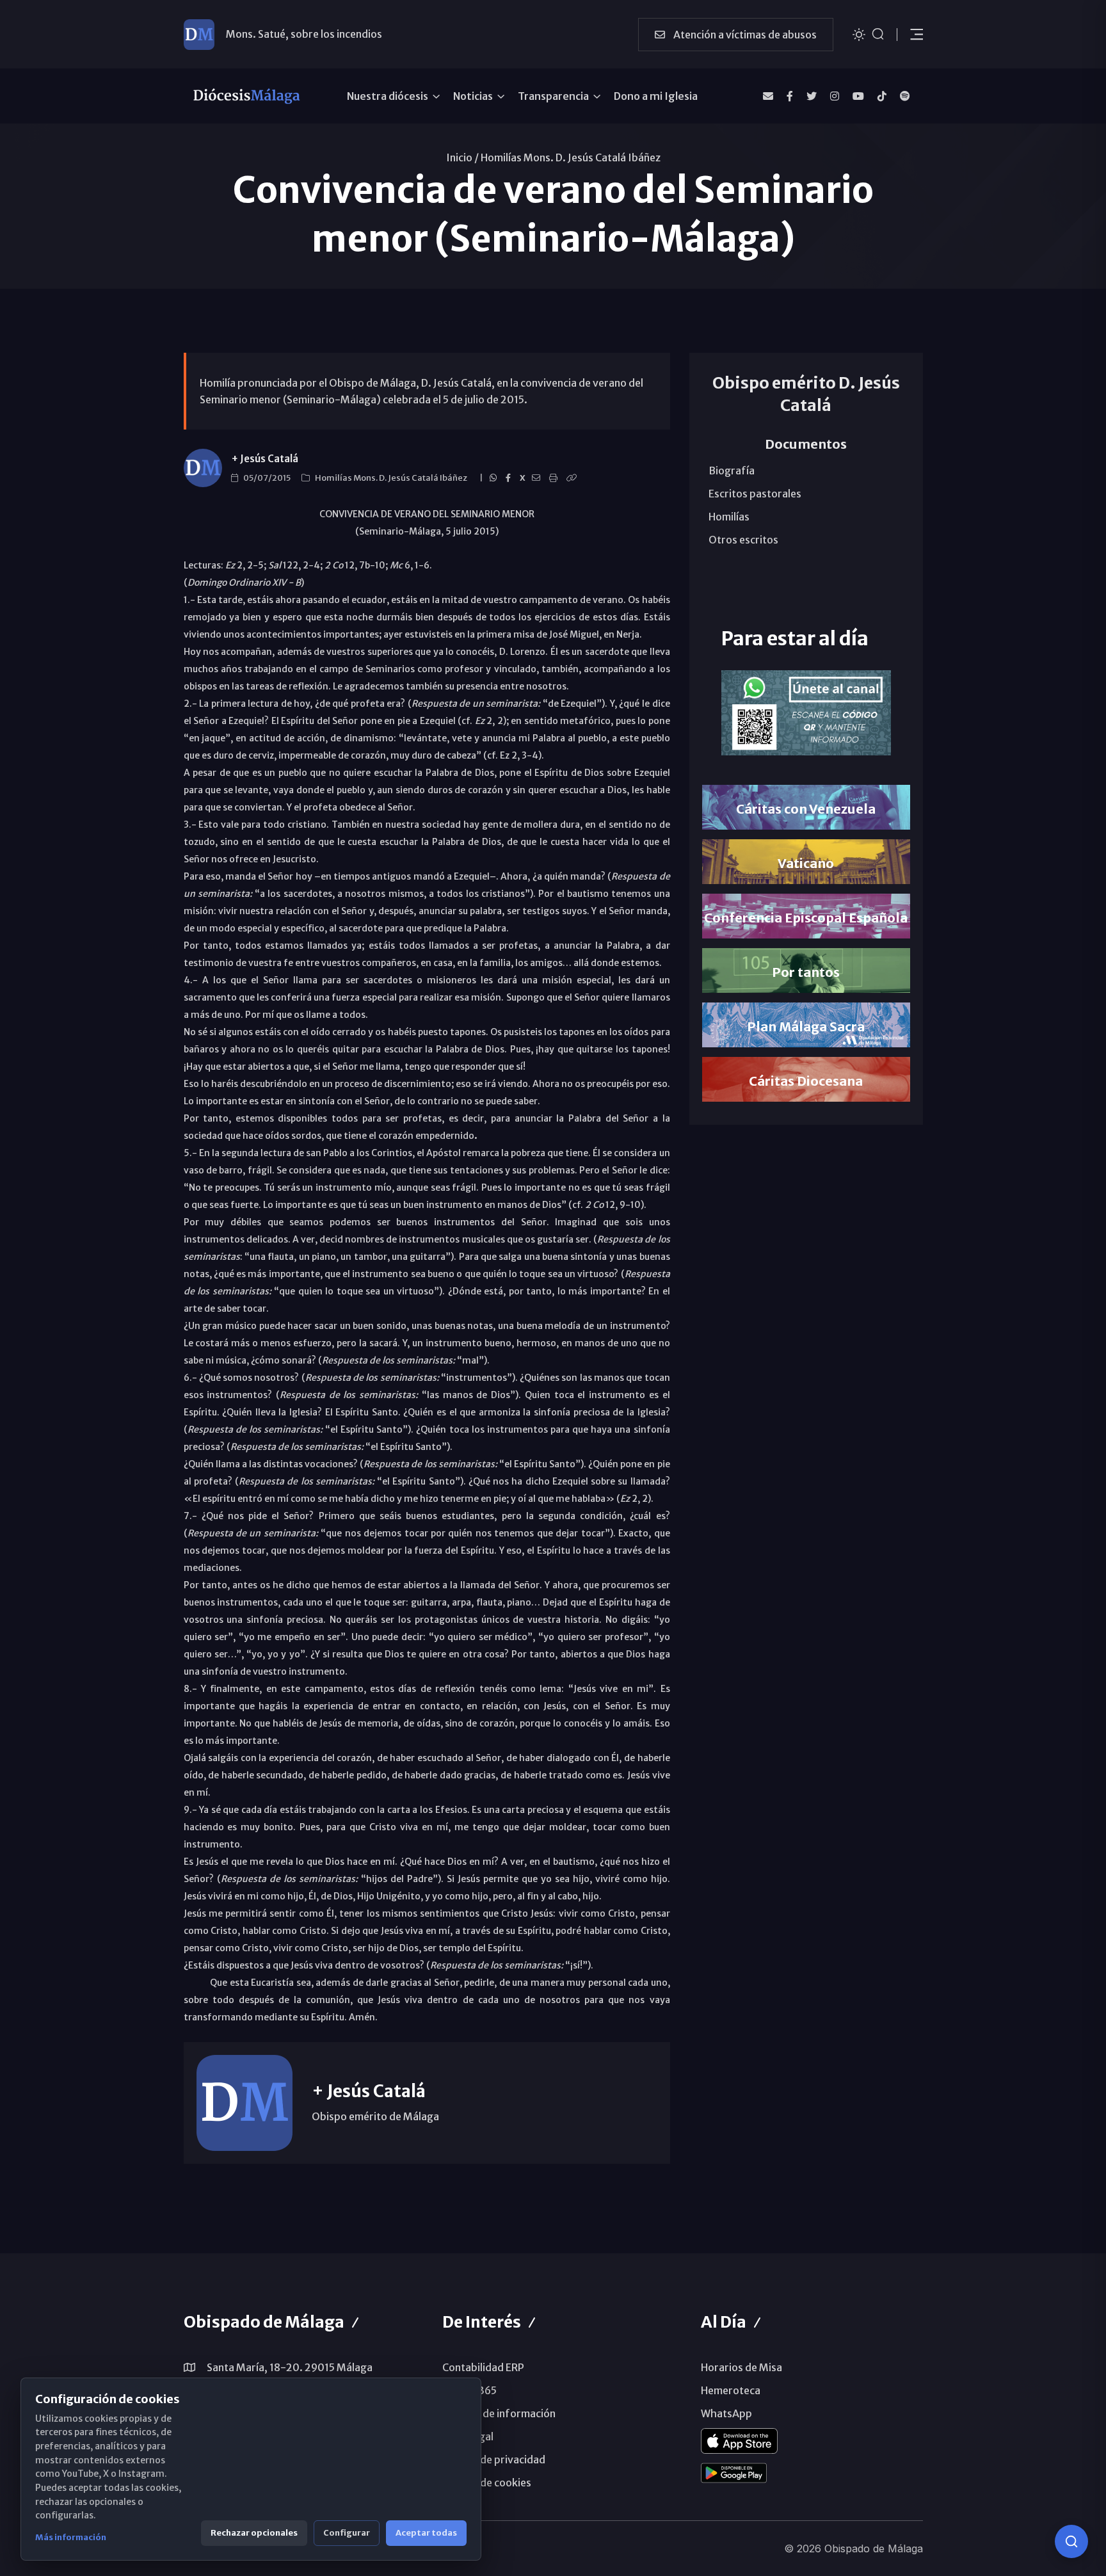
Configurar (347, 2533)
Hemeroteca (731, 2390)
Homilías (729, 517)
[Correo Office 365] (768, 96)
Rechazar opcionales (254, 2533)
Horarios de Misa (741, 2367)
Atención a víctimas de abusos (744, 35)
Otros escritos (743, 540)
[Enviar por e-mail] (538, 478)
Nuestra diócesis (388, 96)
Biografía (732, 471)
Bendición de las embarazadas (298, 34)
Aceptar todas (426, 2533)
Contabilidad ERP (483, 2367)
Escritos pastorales (755, 494)
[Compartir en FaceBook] (510, 478)
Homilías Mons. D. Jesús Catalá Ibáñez (571, 157)
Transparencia (553, 96)
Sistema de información (499, 2413)
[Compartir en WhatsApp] (495, 478)
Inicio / (462, 157)
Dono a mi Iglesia (656, 96)
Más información (71, 2537)
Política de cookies (487, 2483)
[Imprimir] (555, 478)
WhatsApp (726, 2413)
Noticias (473, 96)
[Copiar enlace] (573, 478)
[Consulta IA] (1071, 2541)
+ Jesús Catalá (265, 459)
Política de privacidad (494, 2459)
